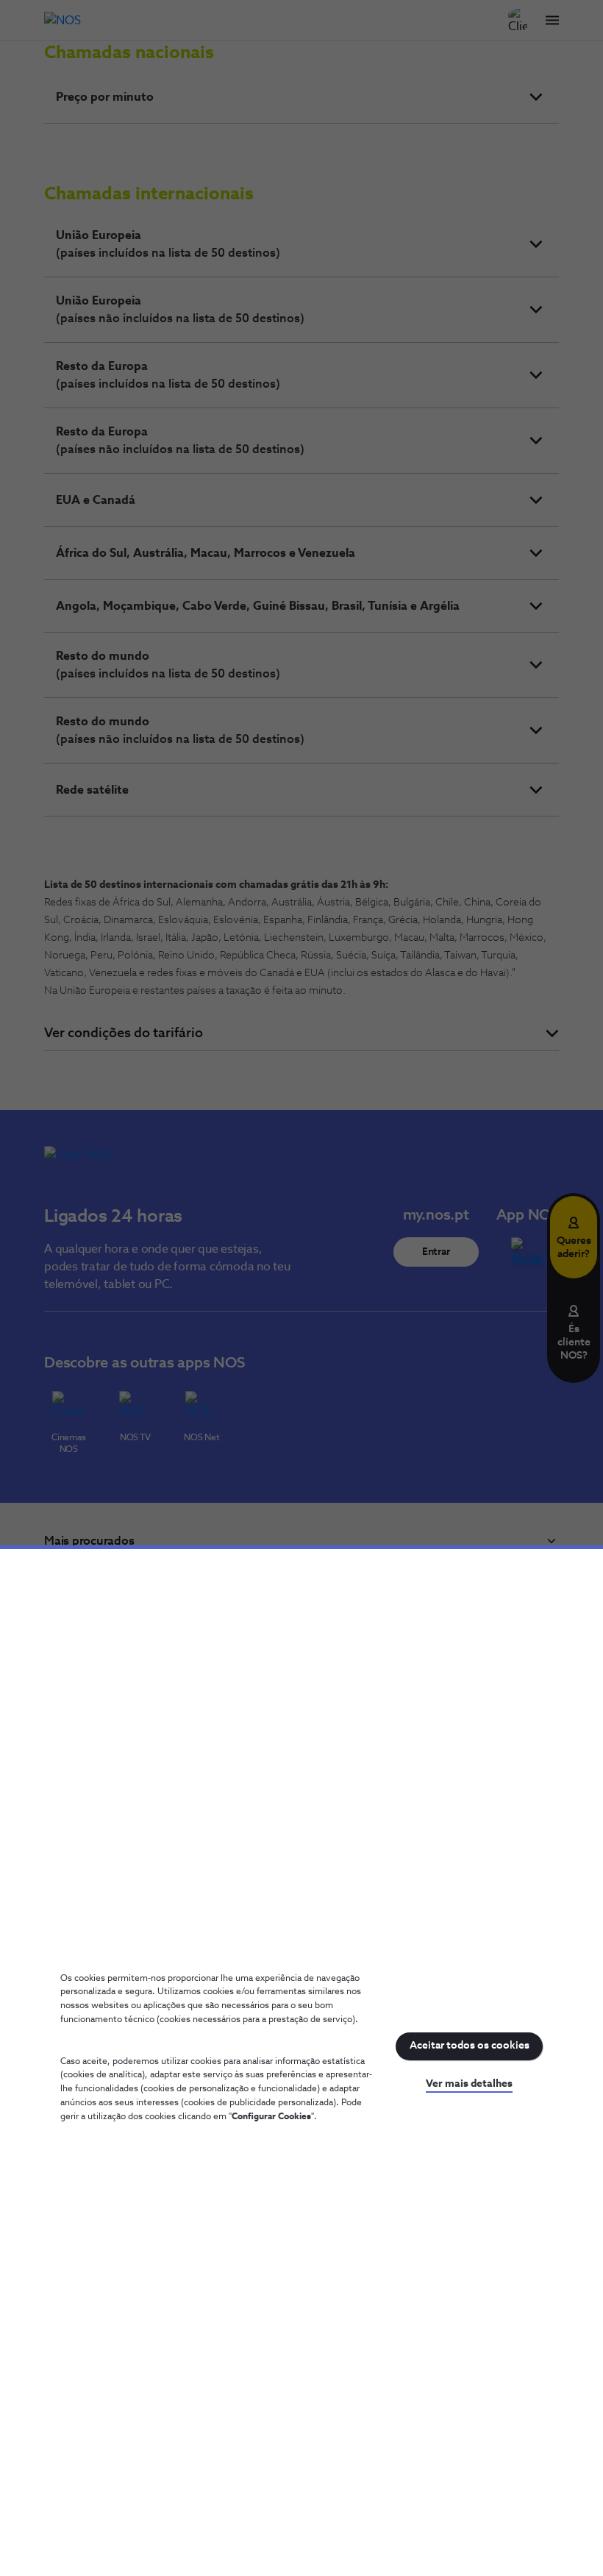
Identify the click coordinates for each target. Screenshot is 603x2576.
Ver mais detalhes (469, 2084)
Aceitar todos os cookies (470, 2046)
